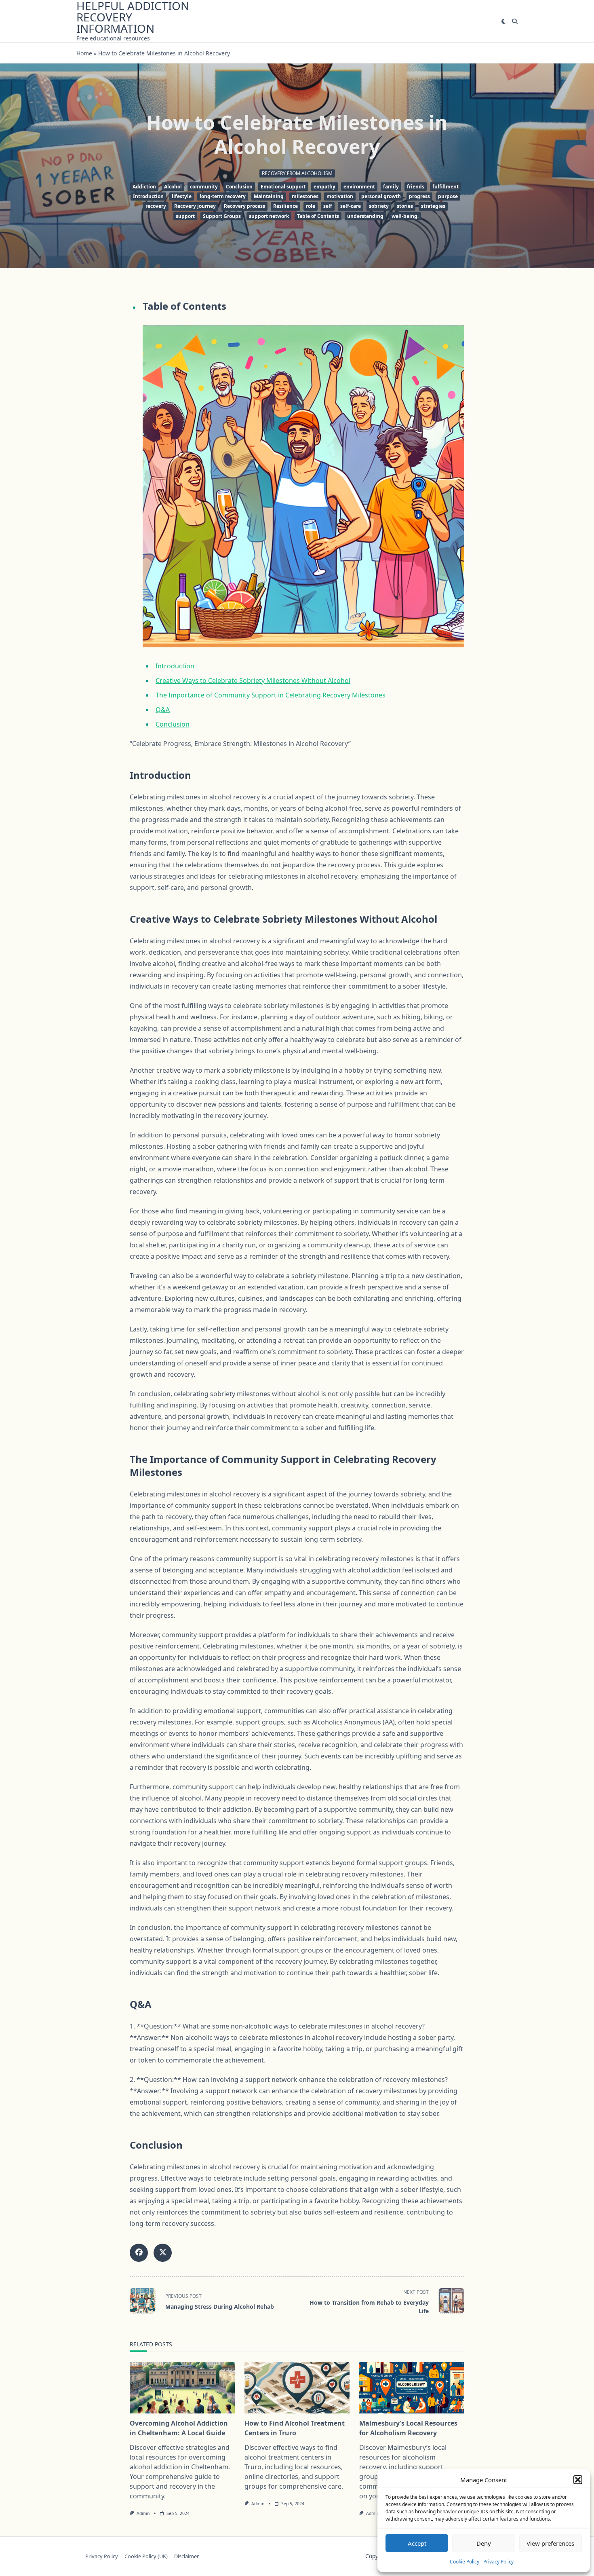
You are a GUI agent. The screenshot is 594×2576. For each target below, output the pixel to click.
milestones (305, 196)
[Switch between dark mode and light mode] (503, 21)
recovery (156, 206)
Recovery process (244, 206)
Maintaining (269, 196)
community (204, 187)
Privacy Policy (498, 2562)
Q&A (163, 710)
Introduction (148, 196)
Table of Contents (318, 216)
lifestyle (182, 196)
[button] (578, 2480)
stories (405, 206)
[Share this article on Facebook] (139, 2253)
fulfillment (445, 187)
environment (359, 187)
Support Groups (222, 216)
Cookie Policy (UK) (146, 2556)
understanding (365, 216)
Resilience (285, 206)
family (391, 187)
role (311, 206)
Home (84, 53)
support (185, 216)
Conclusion (239, 187)
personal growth (381, 196)
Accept (417, 2543)
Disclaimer (186, 2556)
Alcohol (173, 187)
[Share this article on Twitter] (163, 2253)
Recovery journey (195, 206)
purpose (448, 196)
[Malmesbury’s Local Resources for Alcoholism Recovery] (412, 2388)
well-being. (405, 216)
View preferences (550, 2543)
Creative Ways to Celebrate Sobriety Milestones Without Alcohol (253, 680)
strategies (433, 206)
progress (419, 196)
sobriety (379, 206)
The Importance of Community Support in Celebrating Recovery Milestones (271, 695)
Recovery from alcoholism (297, 173)
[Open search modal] (515, 21)
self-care (351, 206)
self (328, 206)
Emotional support (283, 187)
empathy (324, 187)
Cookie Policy (464, 2562)
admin (143, 2513)
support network (269, 216)
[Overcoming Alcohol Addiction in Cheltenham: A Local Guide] (182, 2388)
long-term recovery (223, 196)
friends (416, 187)
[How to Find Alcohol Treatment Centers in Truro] (297, 2388)
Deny (484, 2543)
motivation (340, 196)
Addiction (144, 187)
